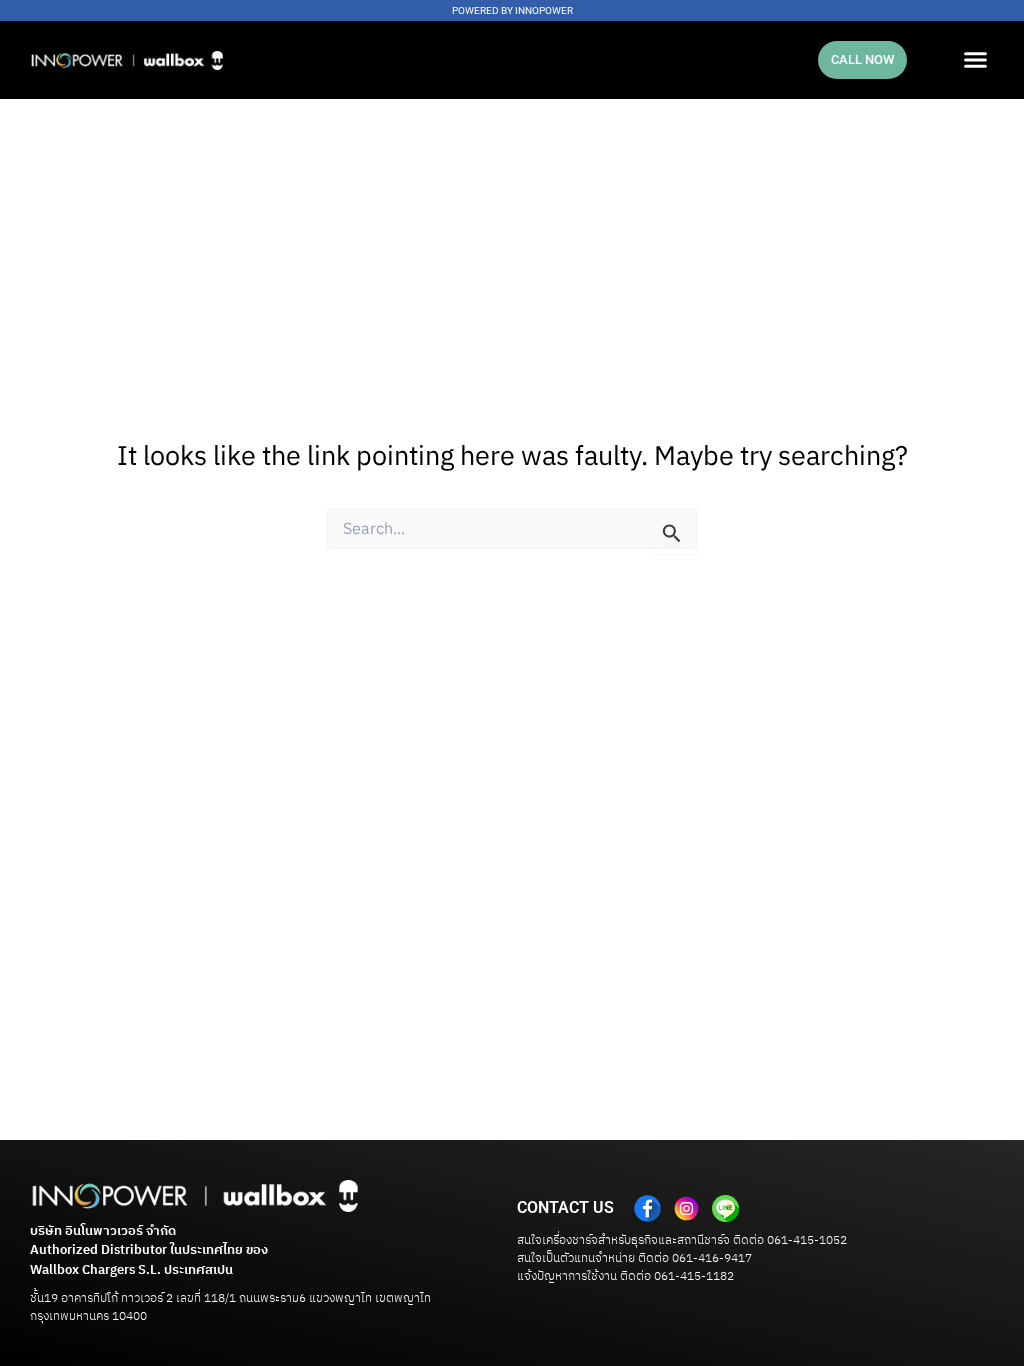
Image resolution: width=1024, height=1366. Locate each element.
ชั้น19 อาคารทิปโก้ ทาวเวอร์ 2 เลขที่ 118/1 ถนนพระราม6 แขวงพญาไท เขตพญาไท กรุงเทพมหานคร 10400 (230, 1307)
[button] (976, 60)
